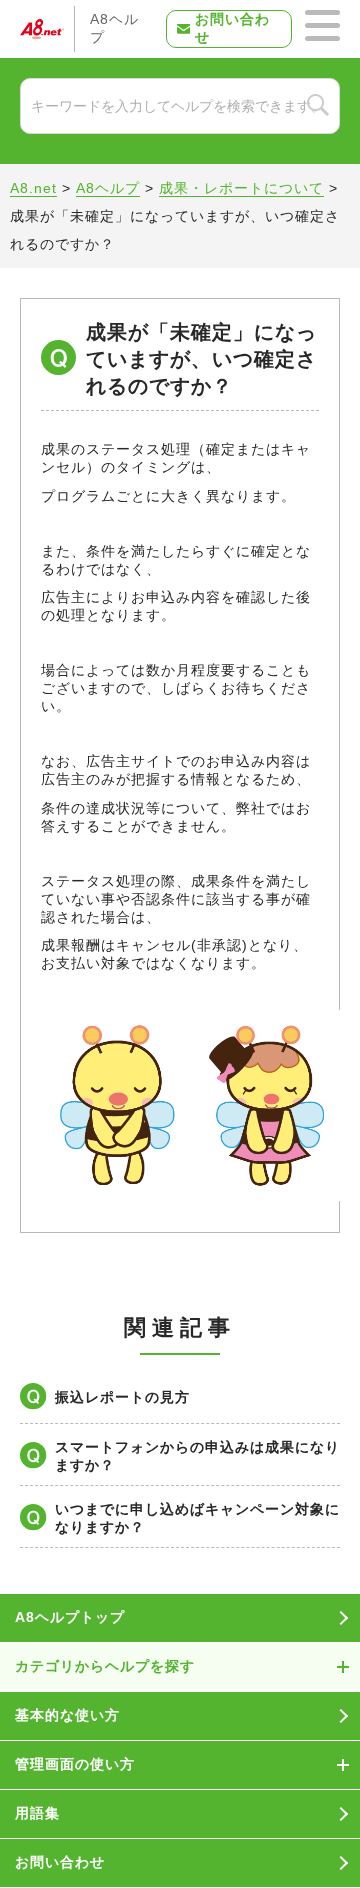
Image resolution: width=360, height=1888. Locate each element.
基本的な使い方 (67, 1715)
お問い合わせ (232, 28)
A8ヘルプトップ (70, 1617)
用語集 (37, 1813)
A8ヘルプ (114, 28)
